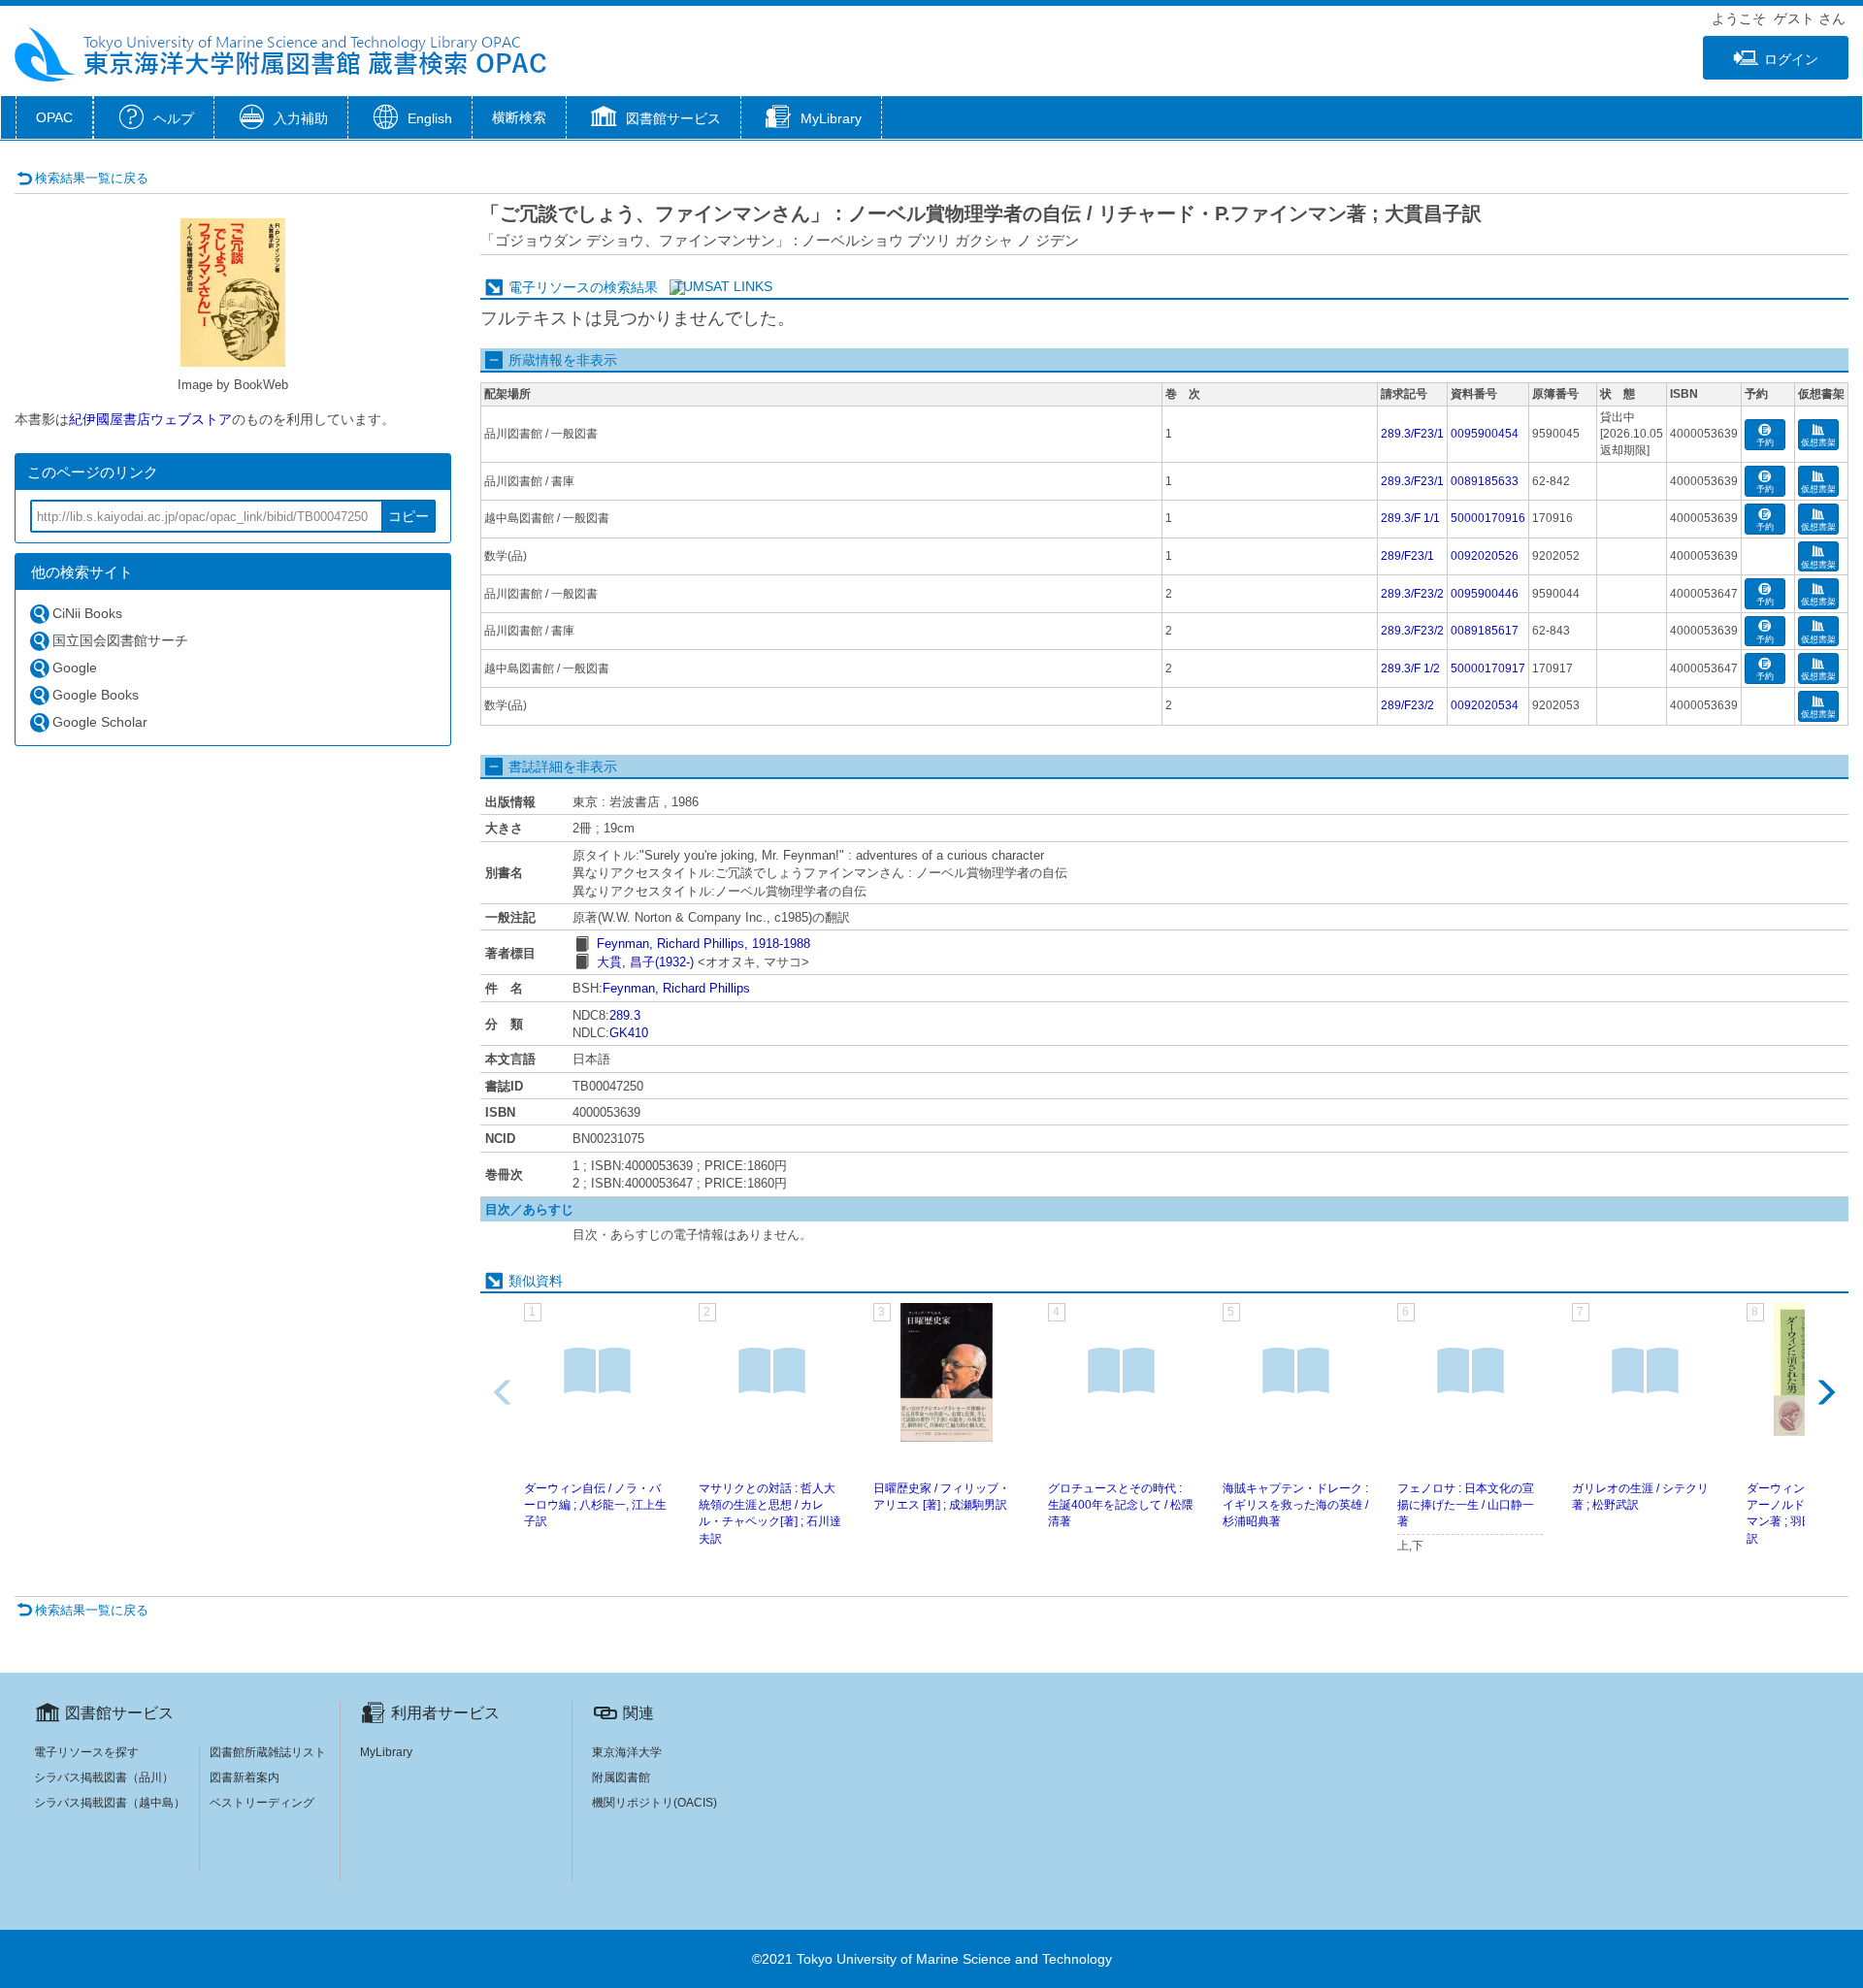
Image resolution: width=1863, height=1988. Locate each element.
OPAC (54, 117)
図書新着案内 (245, 1777)
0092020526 (1485, 556)
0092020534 (1485, 705)
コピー (409, 516)
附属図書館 (621, 1777)
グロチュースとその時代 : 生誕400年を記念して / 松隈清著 (1121, 1505)
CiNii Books (87, 613)
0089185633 (1485, 481)
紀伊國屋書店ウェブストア (150, 419)
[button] (654, 119)
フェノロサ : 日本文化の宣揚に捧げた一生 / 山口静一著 (1466, 1505)
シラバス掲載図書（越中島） (110, 1803)
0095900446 (1485, 594)
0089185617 (1485, 631)
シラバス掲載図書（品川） (104, 1777)
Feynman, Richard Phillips (676, 988)
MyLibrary (386, 1752)
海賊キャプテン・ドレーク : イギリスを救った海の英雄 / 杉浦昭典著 (1295, 1505)
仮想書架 (1818, 442)
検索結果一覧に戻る (92, 178)
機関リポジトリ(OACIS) (654, 1803)
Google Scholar (100, 722)
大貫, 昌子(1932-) (645, 962)
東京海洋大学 (627, 1752)
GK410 (629, 1033)
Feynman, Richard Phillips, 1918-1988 (703, 944)
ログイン (1791, 59)
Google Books (96, 695)
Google (75, 668)
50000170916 (1488, 518)
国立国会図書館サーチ (120, 640)
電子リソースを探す (86, 1752)
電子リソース (549, 287)
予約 (1765, 442)
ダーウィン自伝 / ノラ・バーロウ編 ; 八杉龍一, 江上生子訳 (595, 1505)
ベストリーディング (262, 1803)
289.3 (625, 1015)
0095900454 (1485, 434)
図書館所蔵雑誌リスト (268, 1752)
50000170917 (1488, 668)
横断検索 (519, 117)
